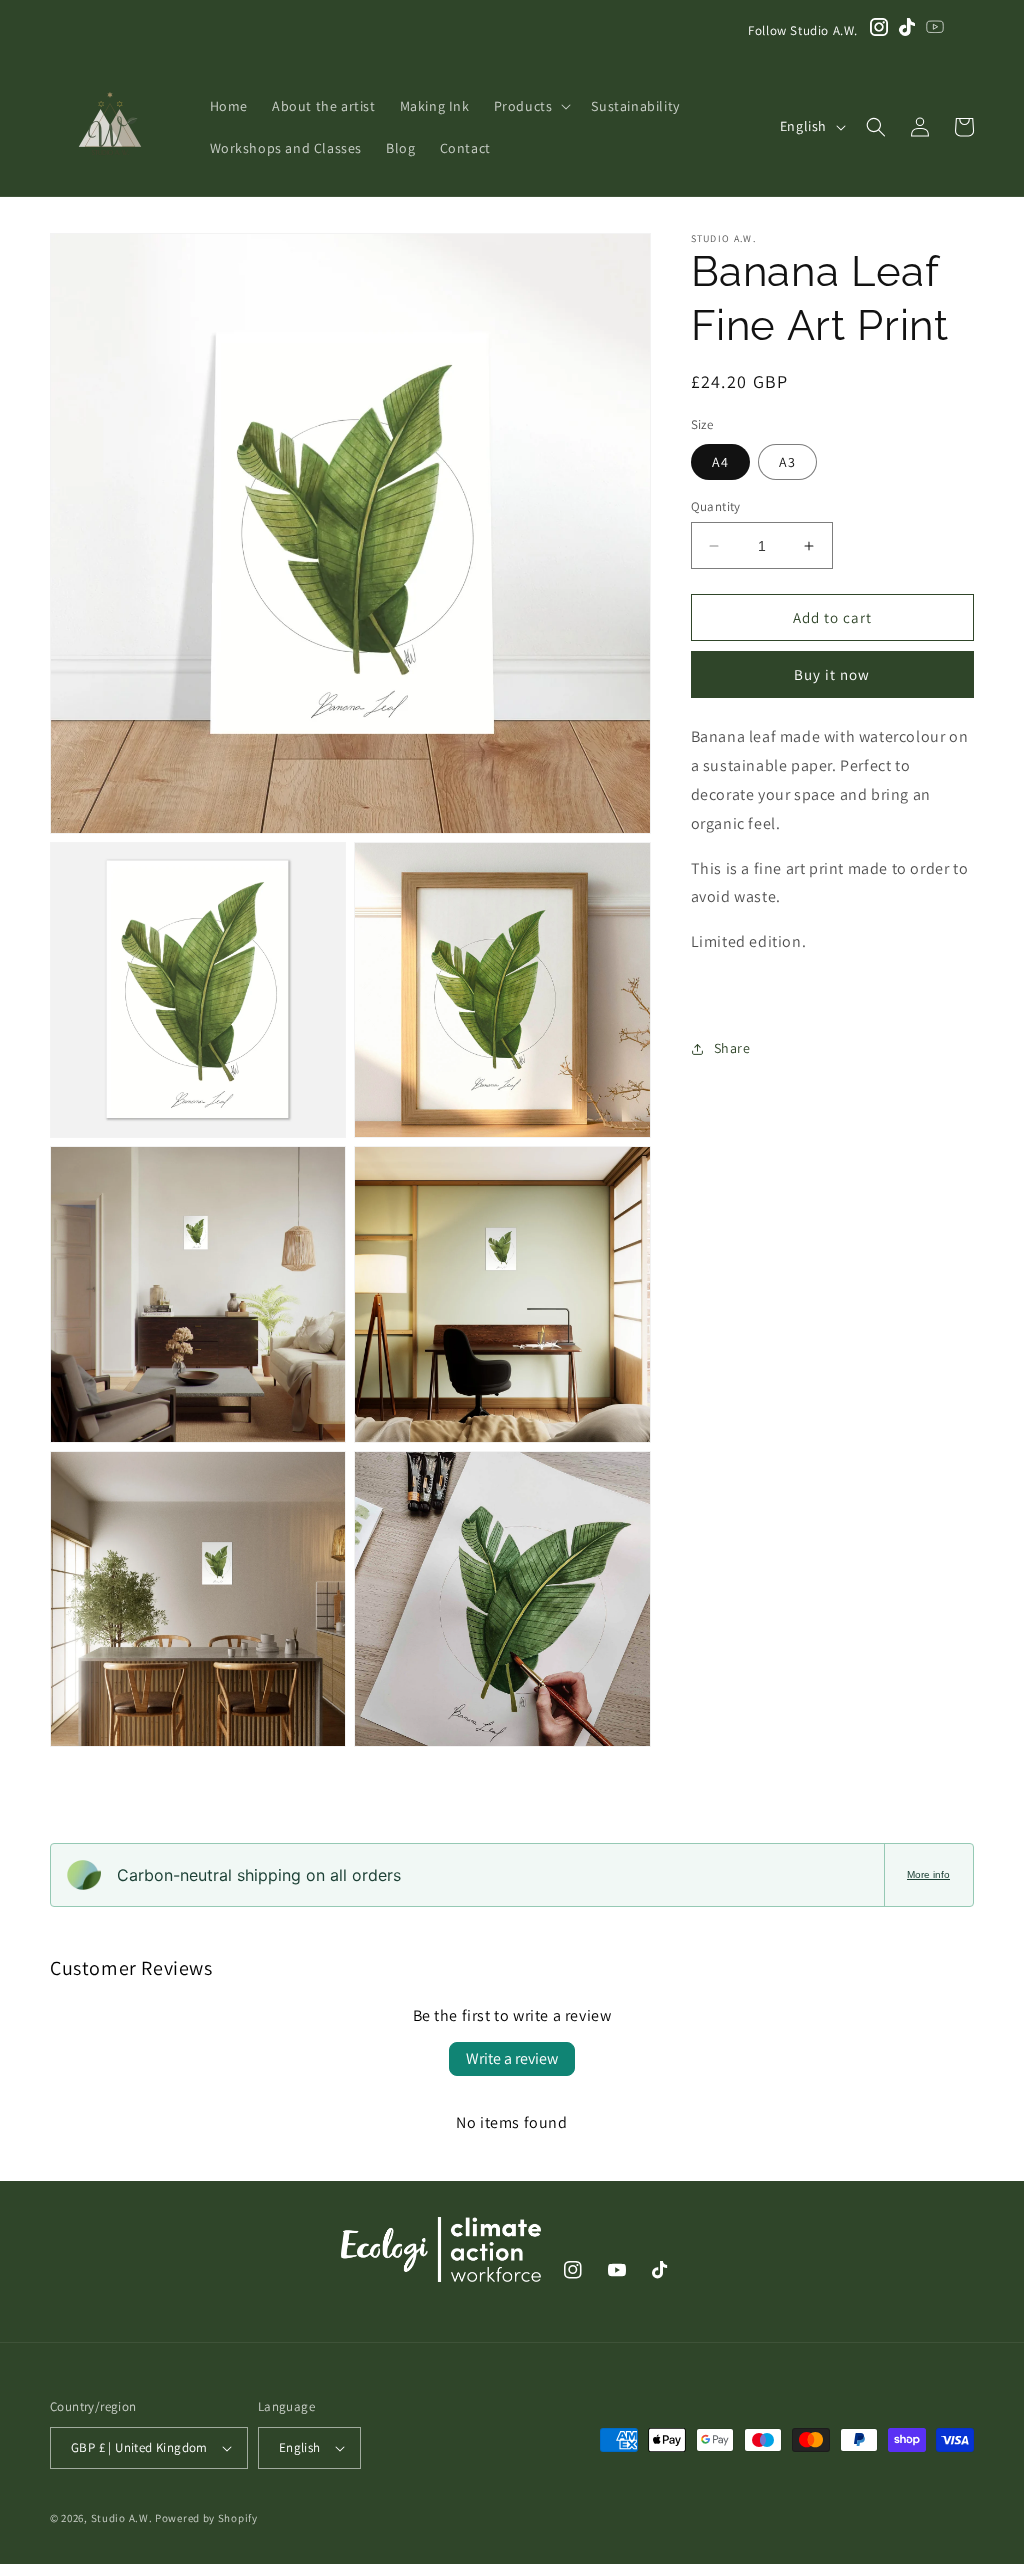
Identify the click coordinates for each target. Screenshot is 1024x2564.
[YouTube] (935, 30)
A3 (787, 462)
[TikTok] (907, 30)
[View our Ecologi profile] (441, 2254)
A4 (720, 462)
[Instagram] (879, 30)
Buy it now (832, 674)
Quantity (716, 506)
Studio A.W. (122, 2518)
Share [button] (732, 1048)
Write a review (512, 2058)
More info (928, 1874)
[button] (531, 106)
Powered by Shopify (206, 2518)
